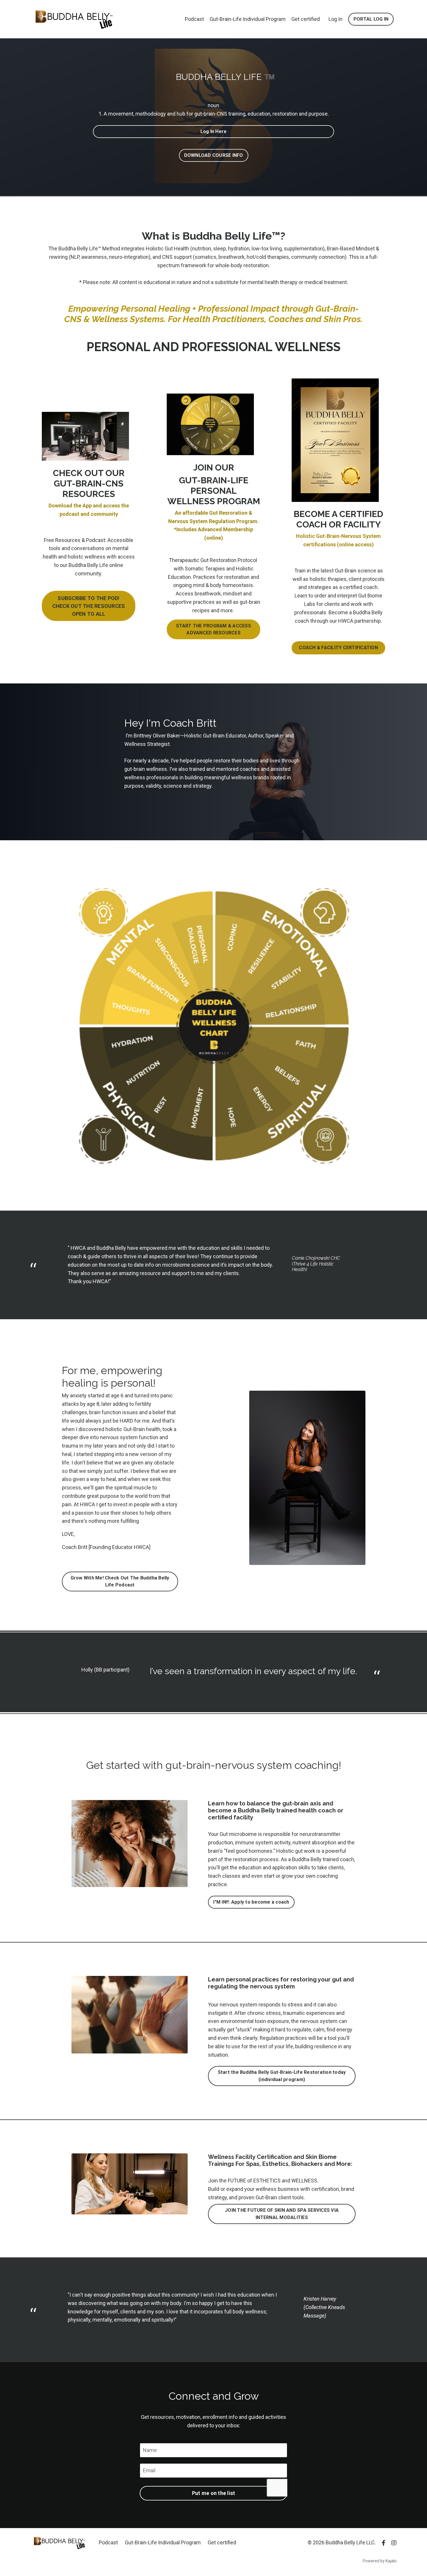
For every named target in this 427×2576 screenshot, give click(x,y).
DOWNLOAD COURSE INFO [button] (214, 155)
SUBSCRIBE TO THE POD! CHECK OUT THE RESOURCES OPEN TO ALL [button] (89, 606)
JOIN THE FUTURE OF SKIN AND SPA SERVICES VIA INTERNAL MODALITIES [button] (282, 2214)
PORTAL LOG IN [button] (371, 19)
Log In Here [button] (214, 131)
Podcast (194, 19)
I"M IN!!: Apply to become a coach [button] (251, 1902)
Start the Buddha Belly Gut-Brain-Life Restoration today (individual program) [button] (282, 2076)
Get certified (306, 19)
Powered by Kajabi (380, 2561)
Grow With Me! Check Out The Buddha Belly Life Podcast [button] (120, 1581)
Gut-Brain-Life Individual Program (248, 19)
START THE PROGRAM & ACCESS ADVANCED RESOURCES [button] (214, 629)
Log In (335, 19)
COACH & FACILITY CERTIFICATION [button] (338, 648)
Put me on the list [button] (214, 2493)
